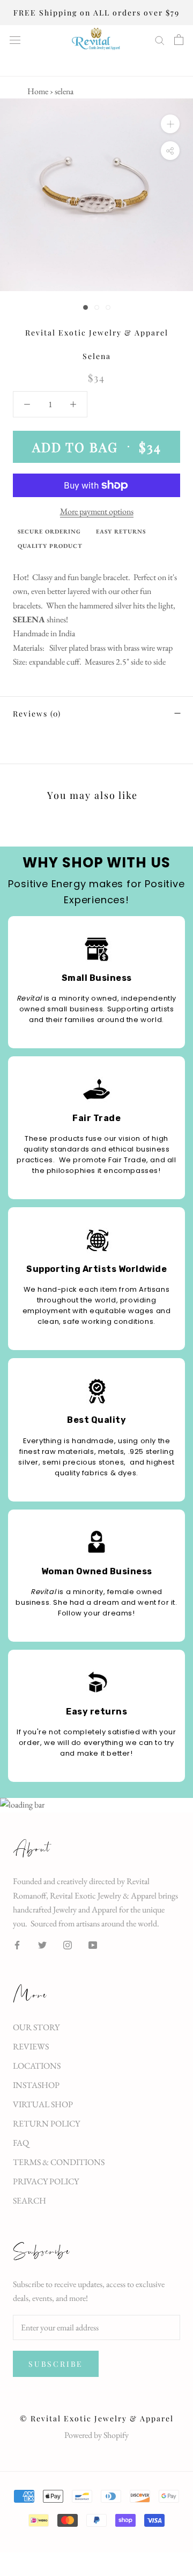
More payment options (97, 511)
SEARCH (29, 2201)
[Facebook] (17, 1944)
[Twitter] (42, 1944)
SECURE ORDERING (49, 531)
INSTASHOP (36, 2085)
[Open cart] (179, 40)
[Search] (160, 40)
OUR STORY (36, 2027)
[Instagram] (68, 1944)
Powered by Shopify (96, 2435)
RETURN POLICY (46, 2124)
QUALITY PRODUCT (50, 546)
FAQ (21, 2143)
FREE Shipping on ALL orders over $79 (96, 13)
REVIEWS (31, 2047)
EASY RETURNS (121, 531)
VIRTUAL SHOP (43, 2104)
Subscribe (56, 2364)
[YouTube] (93, 1944)
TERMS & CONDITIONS (59, 2162)
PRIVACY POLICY (46, 2181)
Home (38, 91)
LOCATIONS (37, 2066)
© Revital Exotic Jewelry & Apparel (97, 2418)
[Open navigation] (15, 40)
